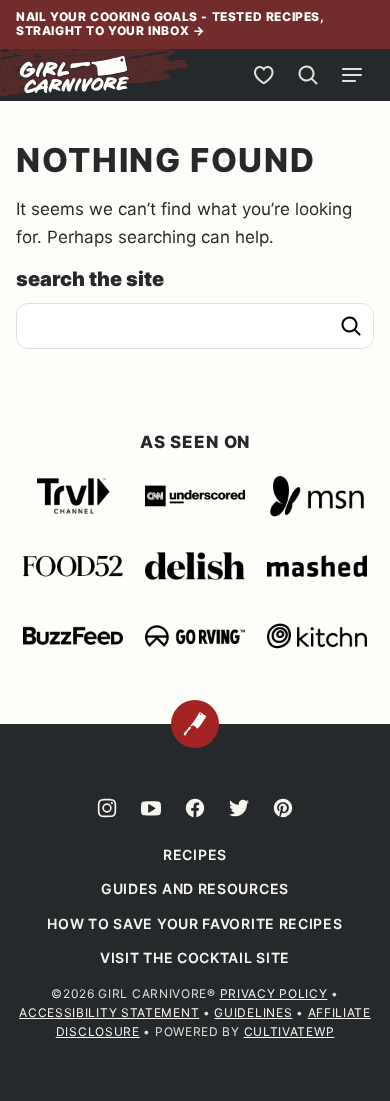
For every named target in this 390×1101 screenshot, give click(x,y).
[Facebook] (195, 808)
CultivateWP (289, 1031)
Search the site (90, 279)
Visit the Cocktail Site (195, 957)
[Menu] (352, 75)
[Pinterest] (283, 808)
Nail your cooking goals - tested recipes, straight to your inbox (170, 23)
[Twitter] (239, 808)
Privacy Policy (274, 993)
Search (351, 326)
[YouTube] (151, 808)
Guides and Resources (195, 888)
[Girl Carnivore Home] (75, 75)
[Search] (308, 75)
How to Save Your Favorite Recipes (194, 923)
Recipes (195, 854)
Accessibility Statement (109, 1012)
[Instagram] (107, 808)
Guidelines (253, 1012)
